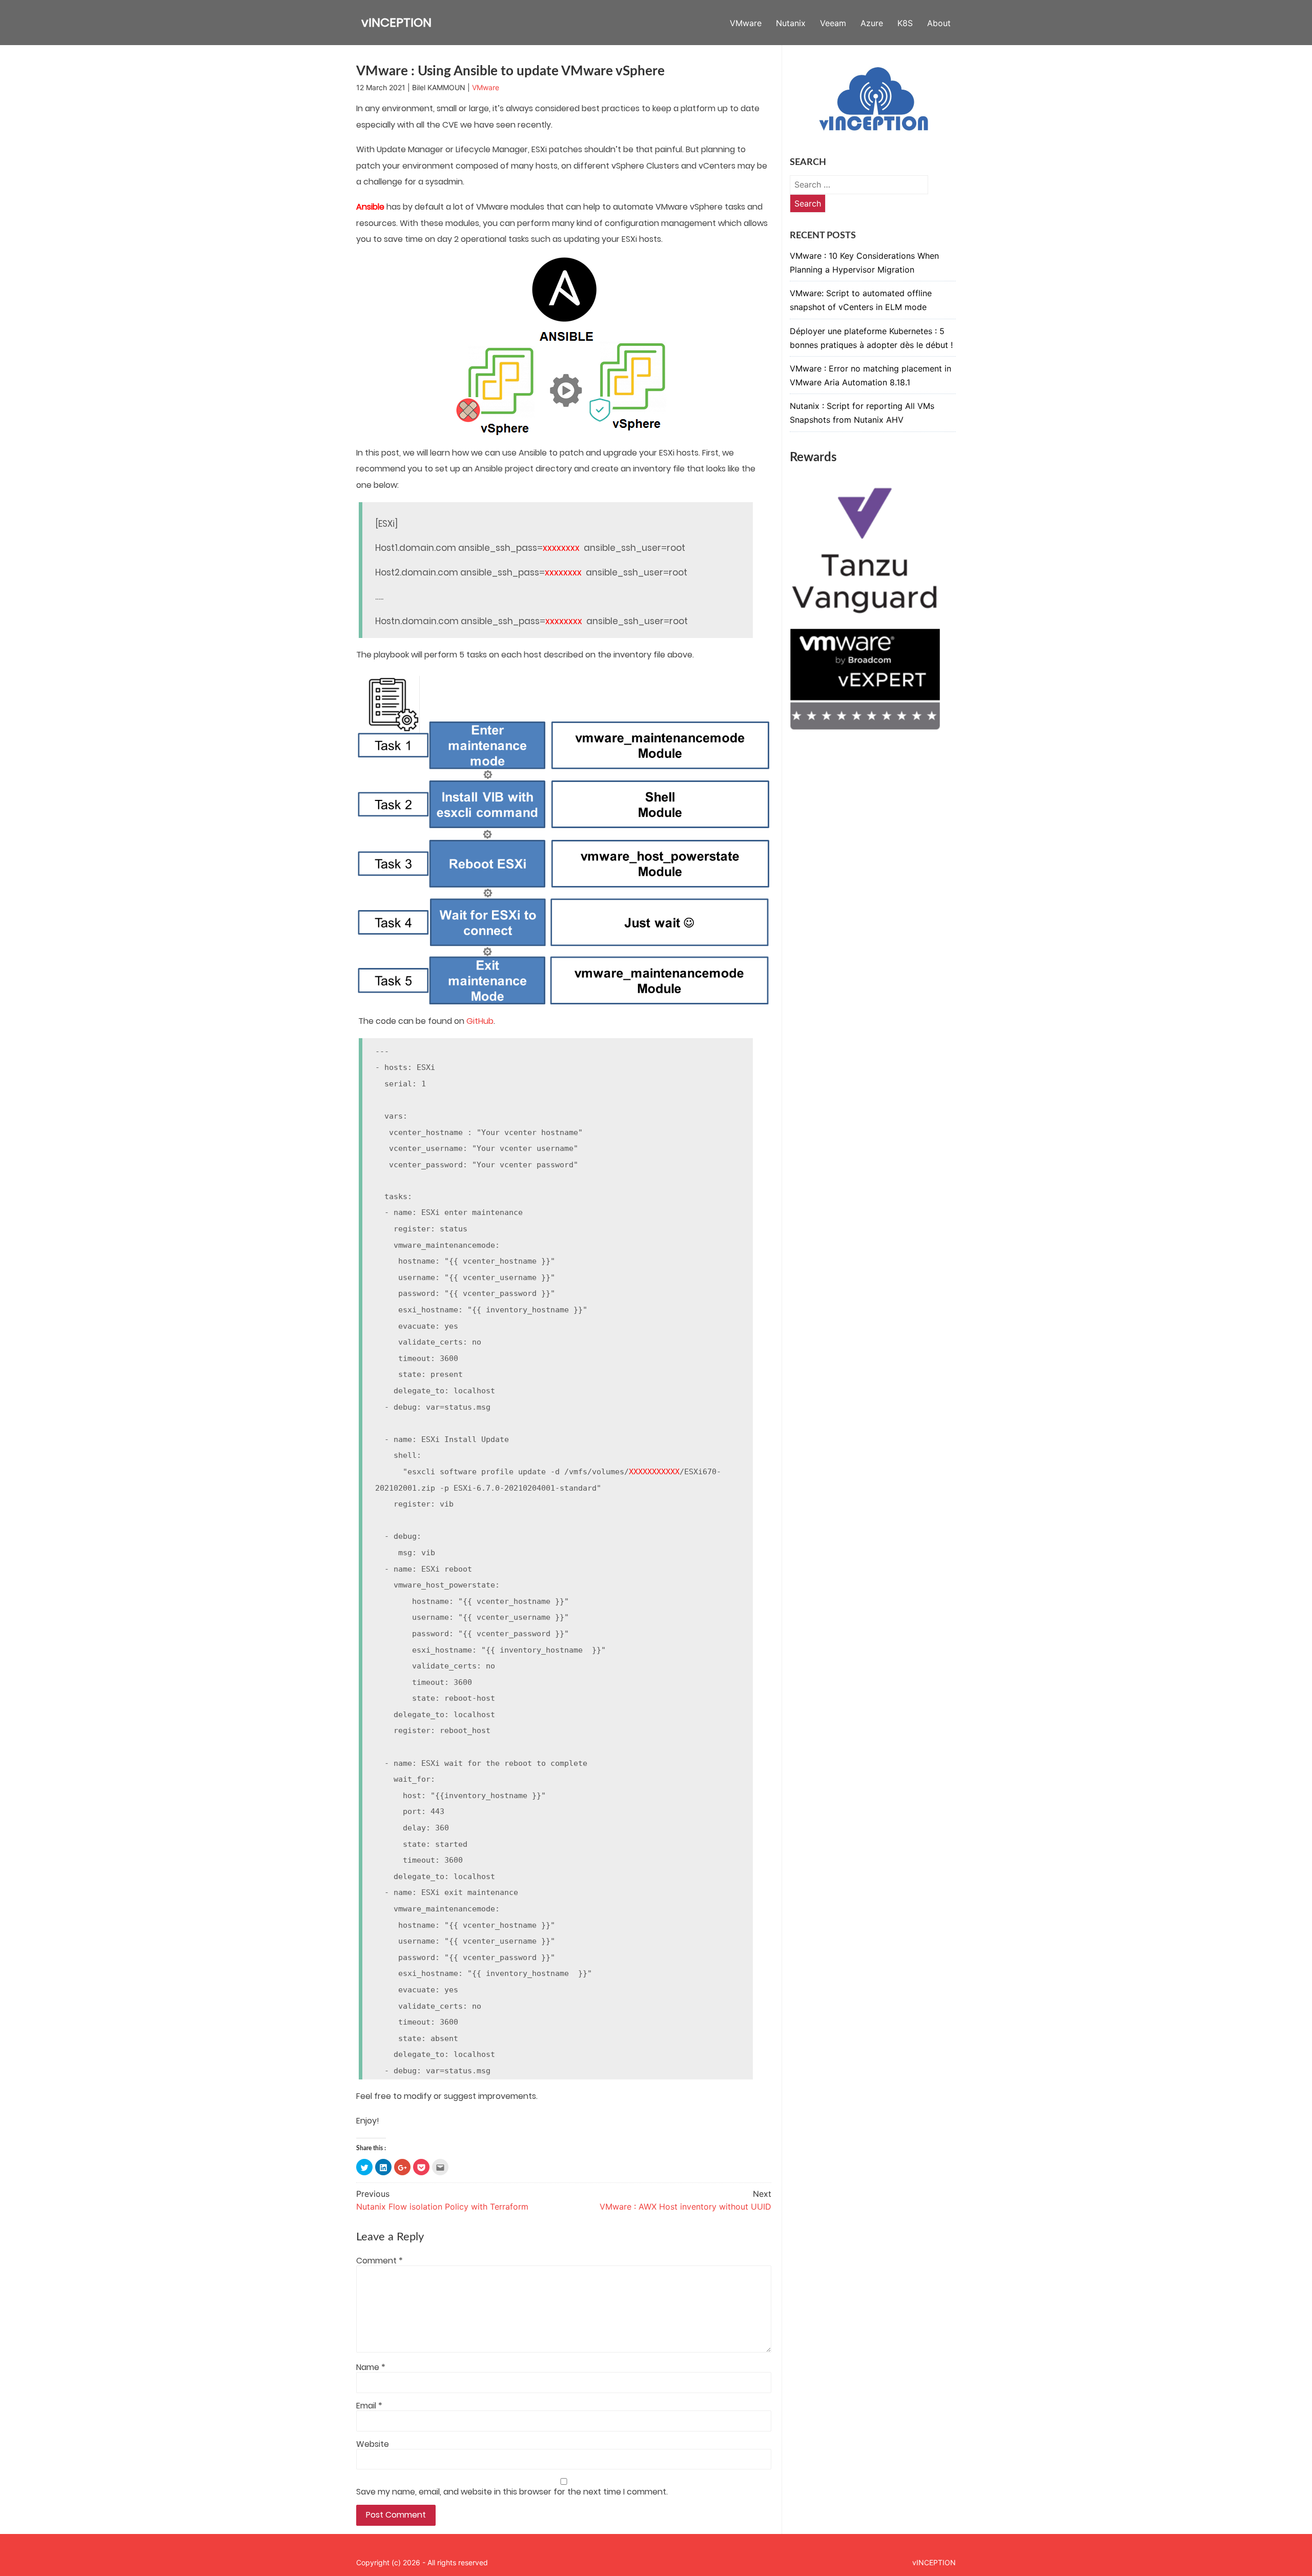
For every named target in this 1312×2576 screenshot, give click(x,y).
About (939, 23)
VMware (746, 23)
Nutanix (791, 23)
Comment (380, 2261)
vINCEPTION (396, 22)
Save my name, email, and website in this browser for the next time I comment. (512, 2492)
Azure (872, 23)
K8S (905, 23)
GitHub (480, 1021)
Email (369, 2406)
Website (373, 2444)
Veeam (833, 23)
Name (371, 2367)
